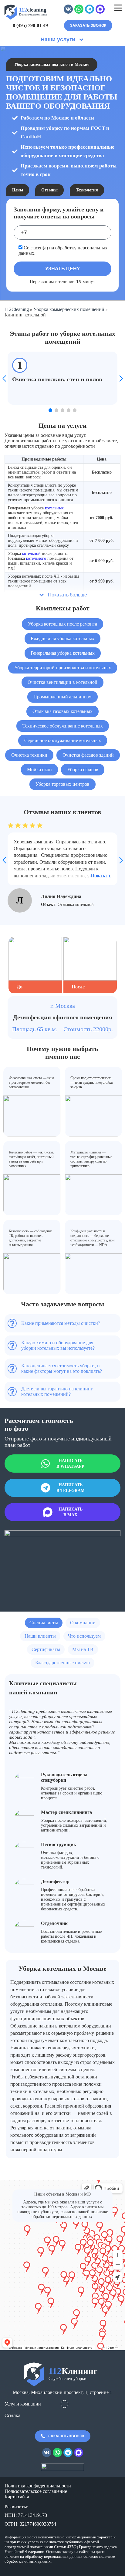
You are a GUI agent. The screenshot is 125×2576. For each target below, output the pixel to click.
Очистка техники (29, 755)
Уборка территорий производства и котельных (63, 668)
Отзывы (49, 190)
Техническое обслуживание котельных (63, 726)
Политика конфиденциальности (38, 2486)
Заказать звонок (88, 25)
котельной (31, 554)
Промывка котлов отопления (84, 905)
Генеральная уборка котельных (63, 653)
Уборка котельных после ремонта (62, 624)
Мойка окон (39, 770)
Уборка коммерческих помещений (69, 309)
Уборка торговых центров (62, 784)
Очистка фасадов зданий (88, 755)
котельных (54, 508)
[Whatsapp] (79, 12)
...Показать (99, 876)
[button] (50, 410)
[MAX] (100, 12)
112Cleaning (17, 309)
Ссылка (12, 2415)
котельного (36, 558)
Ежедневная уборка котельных (62, 638)
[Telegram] (90, 12)
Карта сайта (17, 2497)
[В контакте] (68, 12)
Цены (18, 190)
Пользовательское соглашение (36, 2491)
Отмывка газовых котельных (62, 711)
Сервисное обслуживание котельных (63, 740)
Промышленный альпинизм (62, 697)
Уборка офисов (83, 770)
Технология (87, 190)
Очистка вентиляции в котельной (62, 682)
